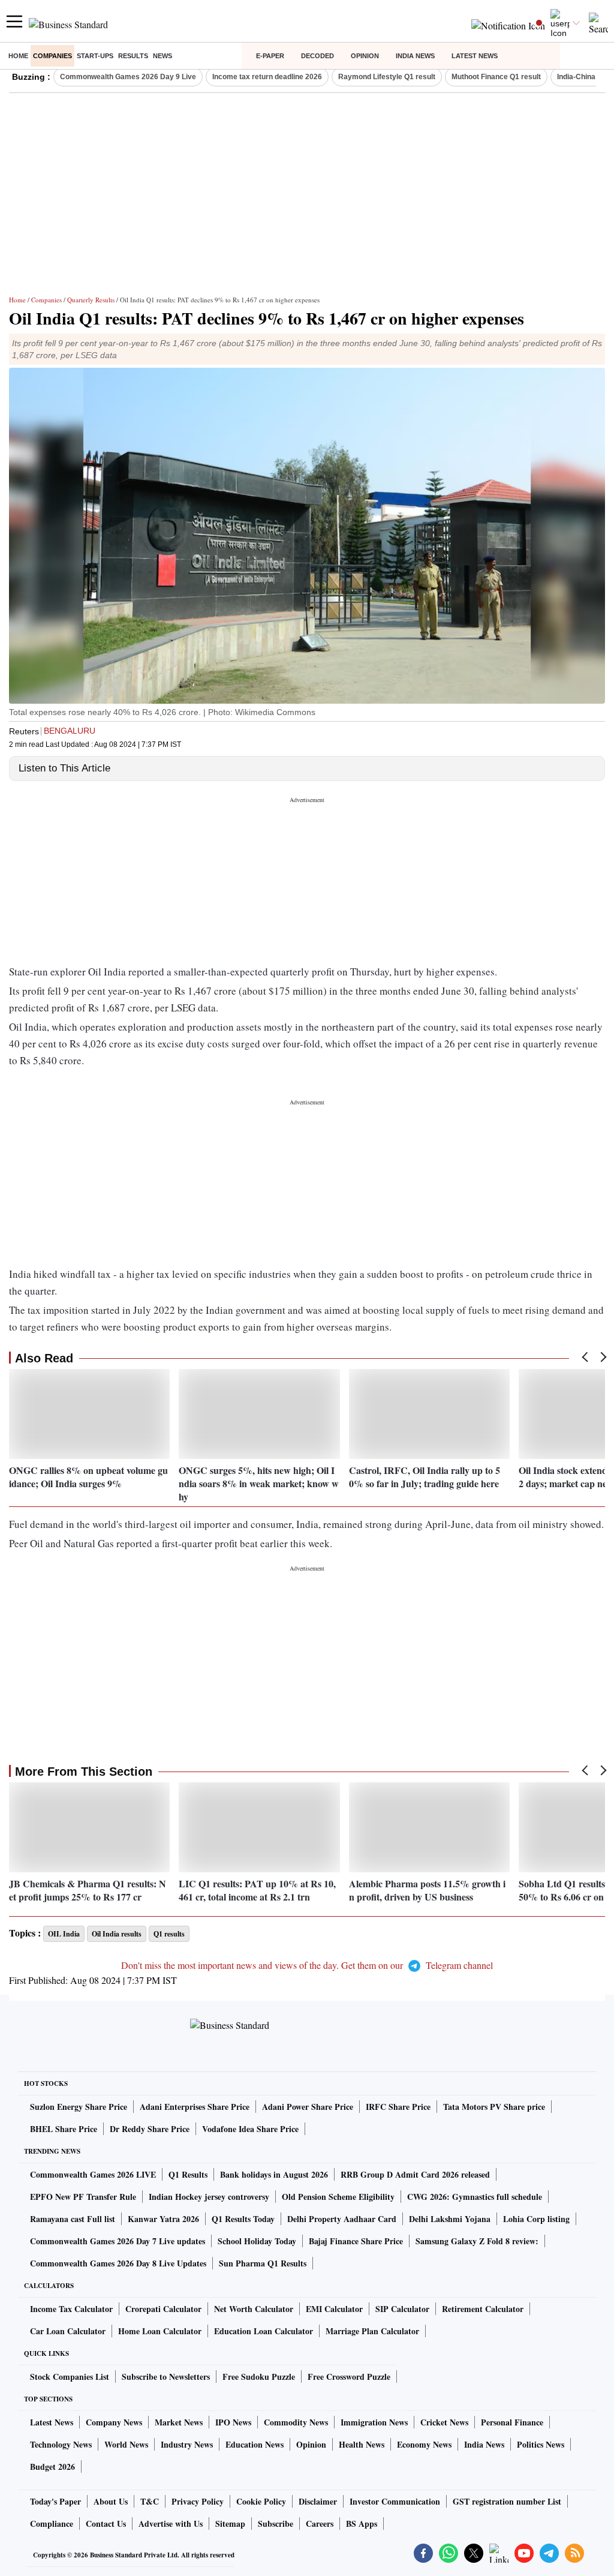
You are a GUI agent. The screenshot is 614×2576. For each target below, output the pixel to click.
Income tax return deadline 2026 (267, 77)
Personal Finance (512, 2422)
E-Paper (270, 56)
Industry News (187, 2444)
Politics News (541, 2444)
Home (18, 56)
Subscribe (276, 2524)
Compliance (52, 2524)
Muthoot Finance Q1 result (496, 77)
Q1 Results (188, 2174)
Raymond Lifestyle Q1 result (387, 77)
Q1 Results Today (243, 2219)
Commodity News (296, 2422)
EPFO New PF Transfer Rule (83, 2197)
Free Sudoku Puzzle (259, 2377)
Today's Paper (55, 2501)
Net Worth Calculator (254, 2309)
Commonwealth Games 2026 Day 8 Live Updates (118, 2263)
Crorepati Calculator (163, 2309)
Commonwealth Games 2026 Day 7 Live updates (118, 2241)
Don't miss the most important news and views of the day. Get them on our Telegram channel (307, 1965)
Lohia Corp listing (536, 2219)
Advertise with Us (171, 2524)
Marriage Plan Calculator (372, 2331)
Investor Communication (395, 2501)
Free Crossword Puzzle (349, 2377)
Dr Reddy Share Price (150, 2129)
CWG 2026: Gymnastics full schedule (475, 2197)
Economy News (424, 2444)
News (162, 56)
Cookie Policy (261, 2501)
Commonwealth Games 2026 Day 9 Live (128, 77)
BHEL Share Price (64, 2129)
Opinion (365, 56)
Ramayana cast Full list (73, 2219)
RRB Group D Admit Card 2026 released (415, 2174)
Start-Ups (95, 56)
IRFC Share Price (398, 2107)
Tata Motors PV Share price (494, 2107)
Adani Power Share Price (308, 2107)
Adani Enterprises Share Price (195, 2107)
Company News (114, 2422)
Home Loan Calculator (160, 2331)
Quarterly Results (91, 300)
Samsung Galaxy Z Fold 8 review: (477, 2241)
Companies (52, 56)
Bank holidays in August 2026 (274, 2174)
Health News (362, 2444)
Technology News (61, 2444)
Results (133, 56)
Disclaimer (318, 2501)
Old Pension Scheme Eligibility (338, 2197)
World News (126, 2444)
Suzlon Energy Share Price (79, 2107)
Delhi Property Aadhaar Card (342, 2219)
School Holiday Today (257, 2241)
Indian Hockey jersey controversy (209, 2197)
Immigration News (374, 2422)
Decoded (317, 56)
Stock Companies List (70, 2377)
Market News (179, 2422)
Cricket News (444, 2422)
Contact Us (106, 2524)
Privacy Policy (198, 2501)
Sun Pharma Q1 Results (263, 2263)
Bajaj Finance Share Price (356, 2241)
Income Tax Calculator (71, 2309)
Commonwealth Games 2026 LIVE (93, 2174)
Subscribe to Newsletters (166, 2377)
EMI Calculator (334, 2309)
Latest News (475, 56)
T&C (150, 2501)
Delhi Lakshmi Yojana (450, 2219)
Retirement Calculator (483, 2309)
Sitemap (230, 2524)
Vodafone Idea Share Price (250, 2129)
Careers (320, 2524)
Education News (255, 2444)
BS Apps (362, 2524)
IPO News (233, 2422)
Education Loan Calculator (264, 2331)
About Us (111, 2501)
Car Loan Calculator (68, 2331)
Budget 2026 (52, 2467)
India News (415, 56)
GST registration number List (507, 2501)
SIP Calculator (402, 2309)
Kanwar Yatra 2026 (163, 2219)
